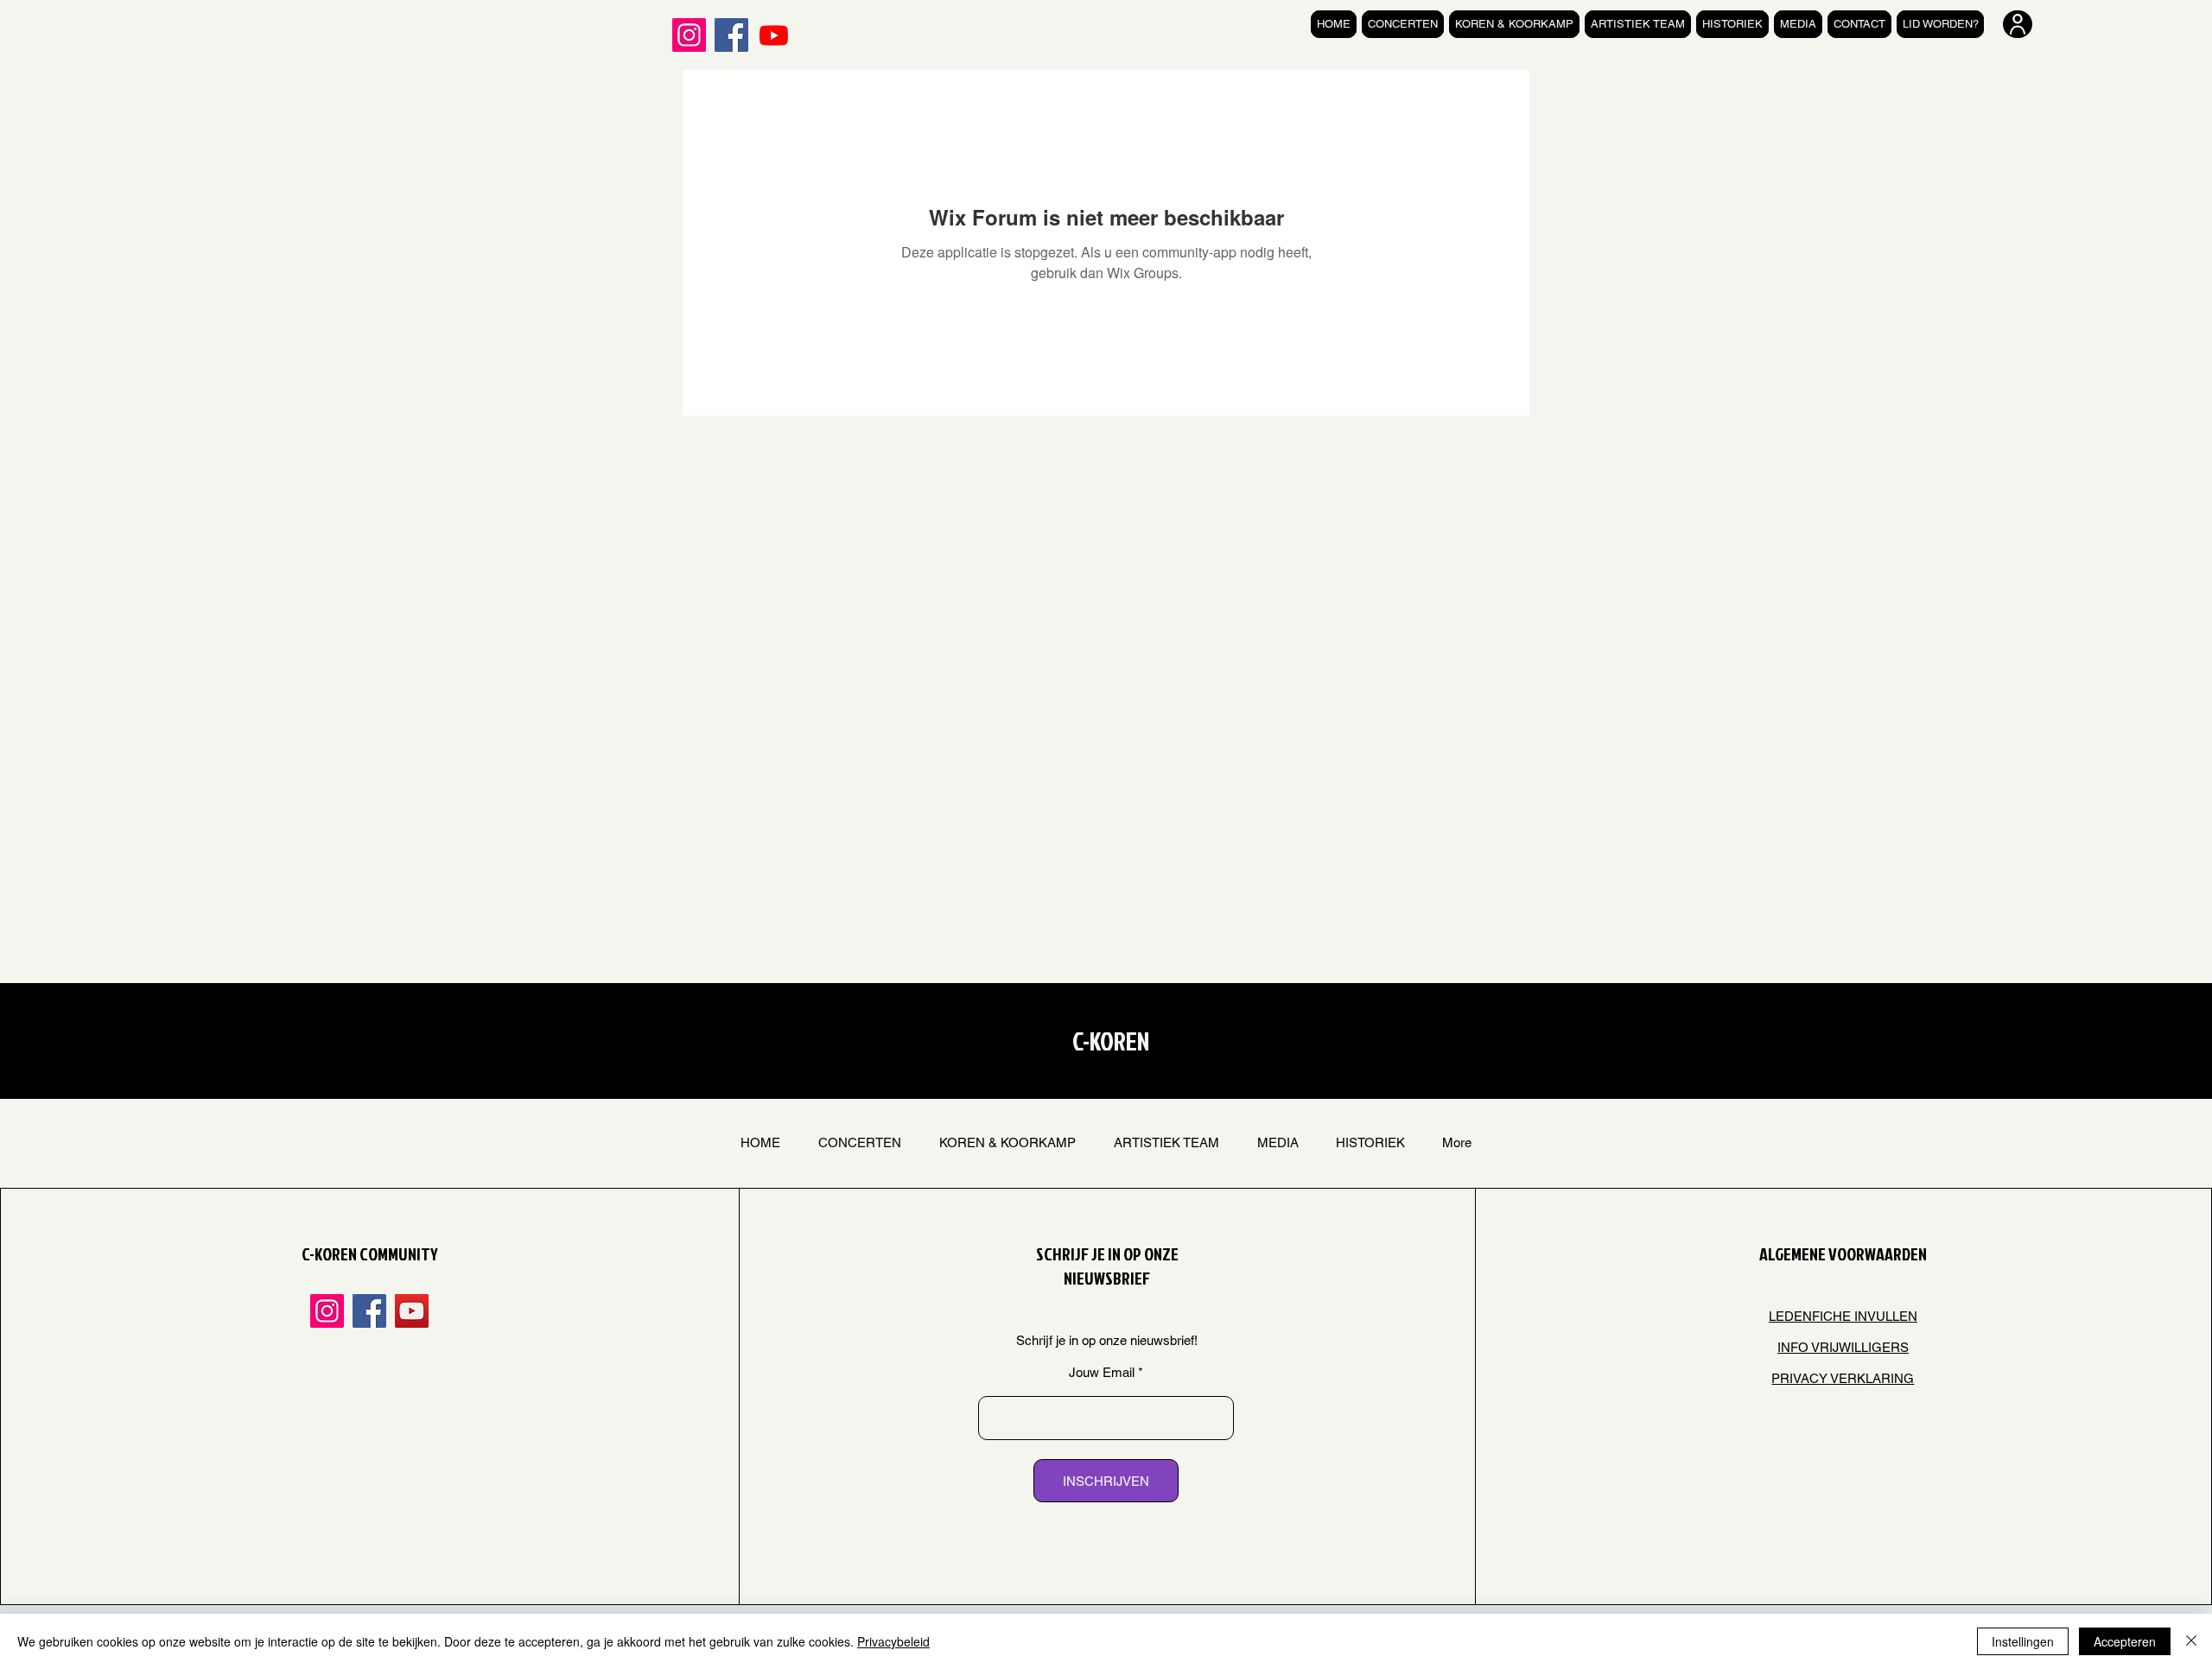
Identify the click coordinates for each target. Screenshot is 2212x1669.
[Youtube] (774, 35)
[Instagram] (689, 35)
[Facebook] (731, 35)
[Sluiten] (2191, 1641)
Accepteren (2125, 1641)
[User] (2018, 24)
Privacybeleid (893, 1641)
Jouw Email (1102, 1372)
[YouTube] (412, 1311)
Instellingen (2023, 1641)
